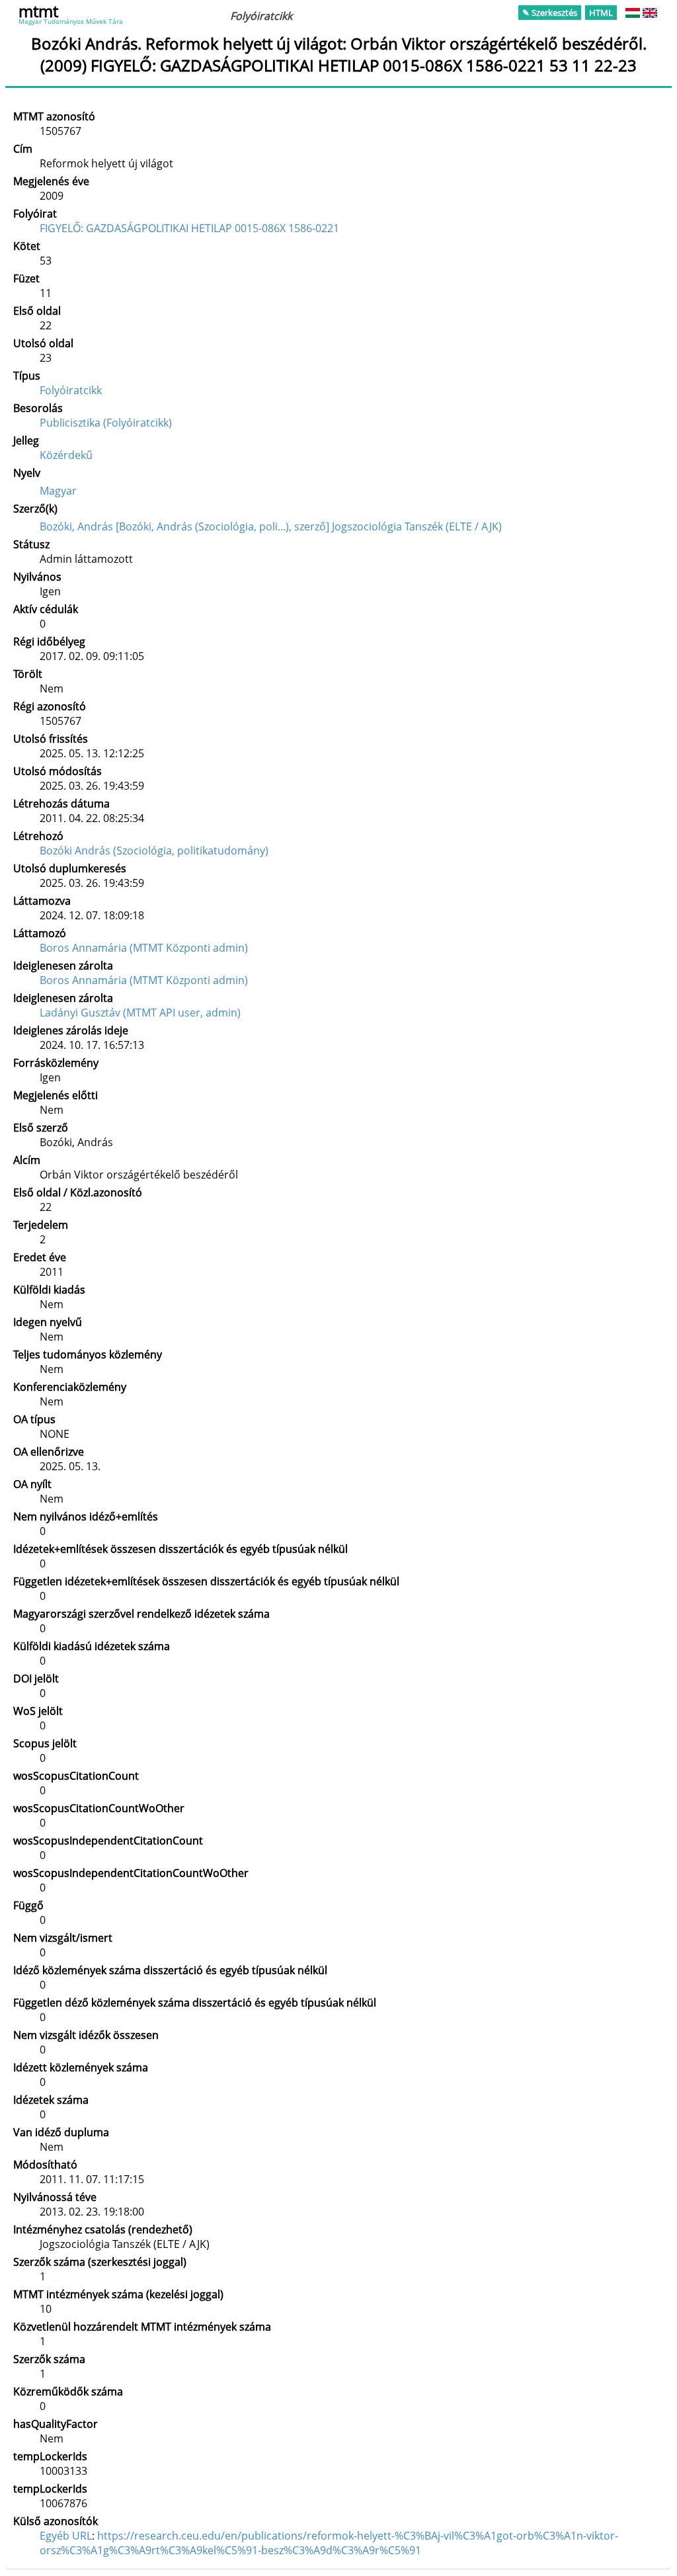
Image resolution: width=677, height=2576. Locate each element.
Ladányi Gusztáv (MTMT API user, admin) (140, 1013)
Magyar (58, 491)
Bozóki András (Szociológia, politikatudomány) (154, 851)
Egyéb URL (66, 2536)
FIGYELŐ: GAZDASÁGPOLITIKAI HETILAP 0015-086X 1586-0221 (189, 228)
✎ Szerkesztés (550, 13)
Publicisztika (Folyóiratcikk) (106, 423)
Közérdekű (66, 455)
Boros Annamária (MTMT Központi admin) (144, 948)
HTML (601, 13)
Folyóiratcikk (71, 390)
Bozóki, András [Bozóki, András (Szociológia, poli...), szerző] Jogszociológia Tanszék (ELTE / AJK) (271, 526)
